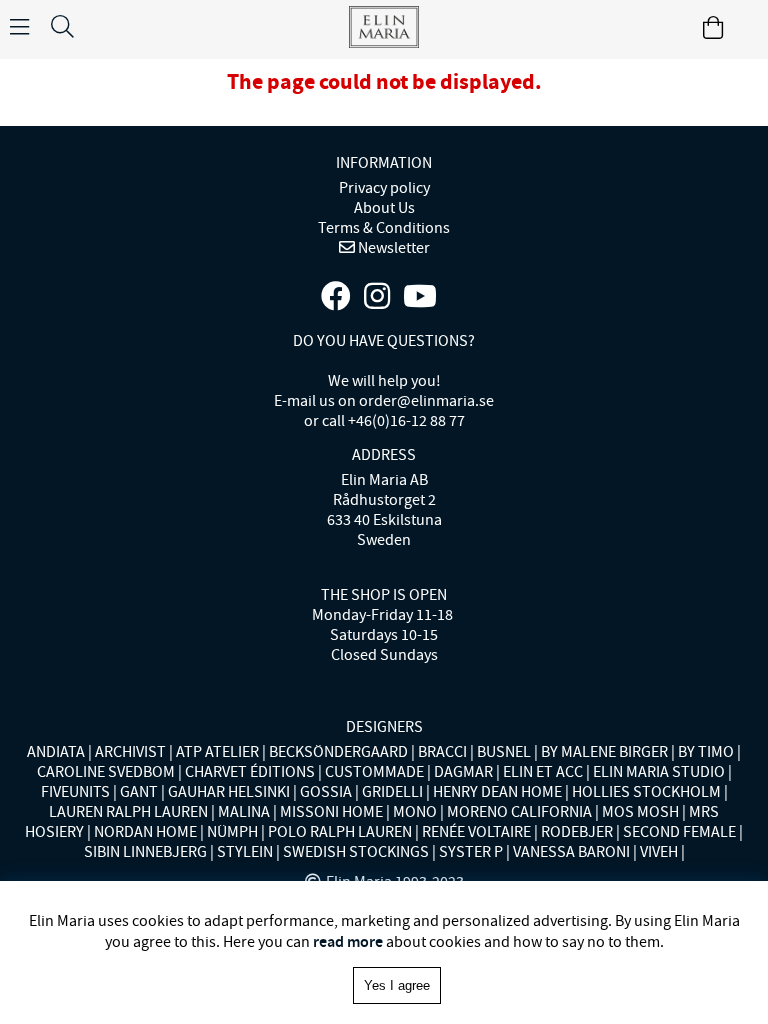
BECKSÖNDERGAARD (338, 752)
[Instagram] (377, 297)
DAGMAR (463, 772)
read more (348, 941)
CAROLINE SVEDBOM (106, 772)
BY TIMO (706, 752)
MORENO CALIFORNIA (519, 812)
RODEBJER (577, 832)
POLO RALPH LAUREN (340, 832)
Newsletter (392, 248)
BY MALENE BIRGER (604, 752)
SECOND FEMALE (679, 832)
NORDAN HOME (145, 832)
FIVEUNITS (75, 792)
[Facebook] (336, 297)
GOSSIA (326, 792)
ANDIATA (56, 752)
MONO (415, 812)
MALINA (244, 812)
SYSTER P (471, 852)
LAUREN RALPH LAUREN (128, 812)
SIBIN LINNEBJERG (145, 852)
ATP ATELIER (217, 752)
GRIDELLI (392, 792)
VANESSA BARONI (571, 852)
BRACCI (442, 752)
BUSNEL (504, 752)
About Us (384, 208)
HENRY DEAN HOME (497, 792)
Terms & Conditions (384, 228)
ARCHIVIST (130, 752)
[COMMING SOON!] (420, 297)
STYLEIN (245, 852)
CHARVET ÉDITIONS (250, 772)
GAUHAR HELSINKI (229, 792)
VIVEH (659, 852)
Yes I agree (397, 985)
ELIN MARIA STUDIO (659, 772)
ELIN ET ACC (543, 772)
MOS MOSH (640, 812)
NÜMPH (232, 832)
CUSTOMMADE (374, 772)
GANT (139, 792)
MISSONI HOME (331, 812)
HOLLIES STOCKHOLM (646, 792)
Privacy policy (384, 188)
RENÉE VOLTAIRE (476, 832)
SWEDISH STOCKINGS (356, 852)
